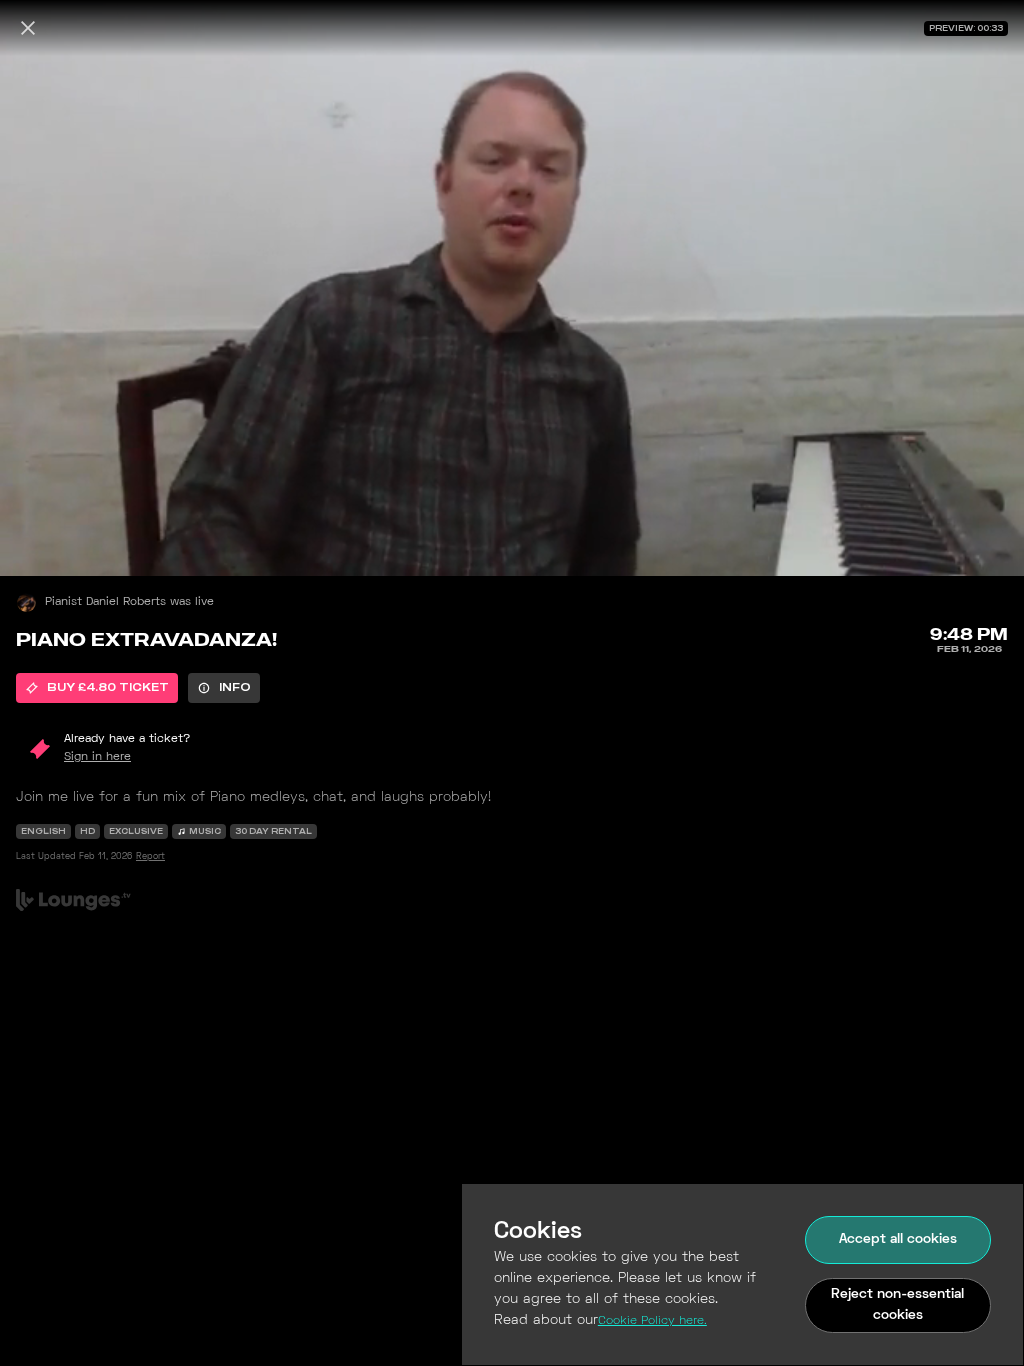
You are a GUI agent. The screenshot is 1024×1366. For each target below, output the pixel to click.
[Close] (28, 28)
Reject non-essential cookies (897, 1305)
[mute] (36, 540)
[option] (97, 688)
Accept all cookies (898, 1239)
